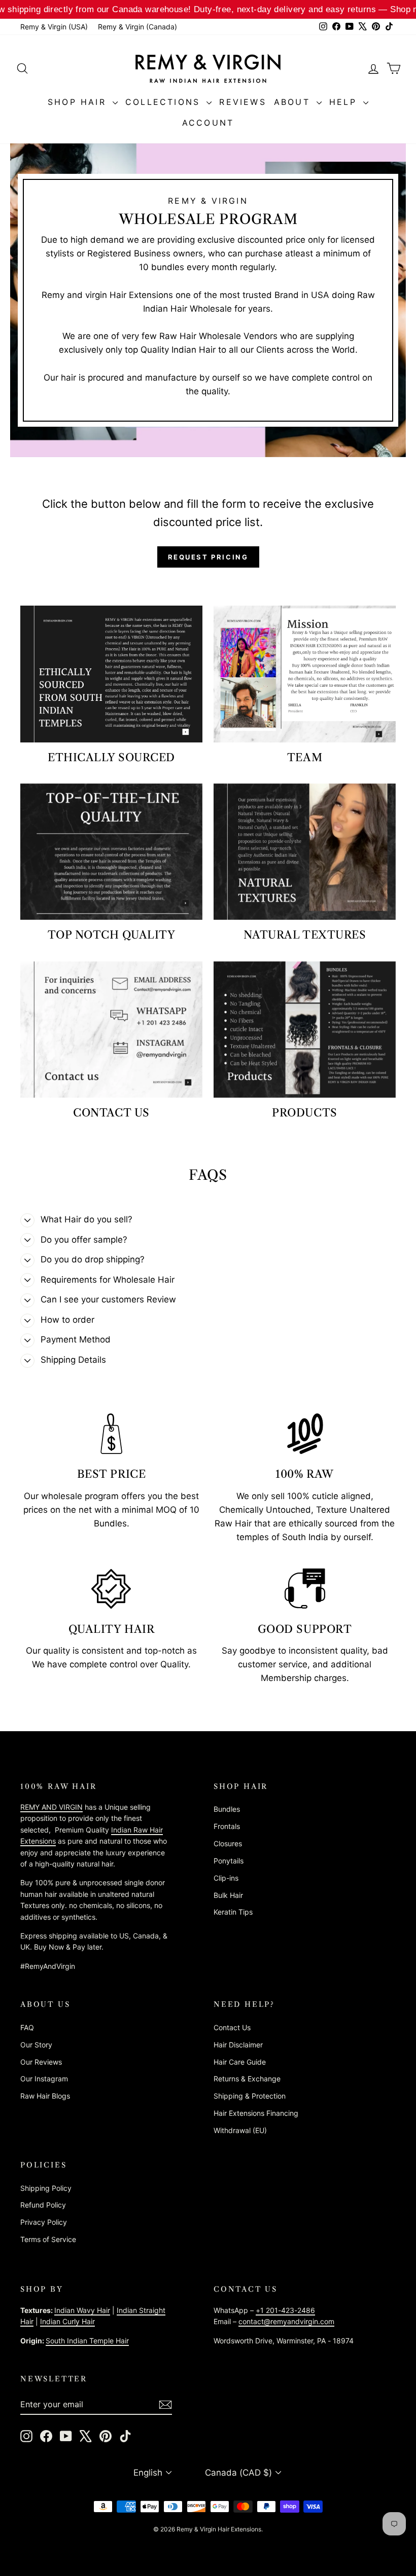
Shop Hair (79, 102)
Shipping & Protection (250, 2096)
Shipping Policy (46, 2188)
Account (208, 123)
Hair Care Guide (240, 2062)
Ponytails (229, 1861)
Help (345, 102)
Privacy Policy (44, 2222)
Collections (165, 102)
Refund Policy (43, 2205)
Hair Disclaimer (238, 2045)
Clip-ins (226, 1878)
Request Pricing (208, 557)
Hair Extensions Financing (256, 2113)
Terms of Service (48, 2239)
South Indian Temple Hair (87, 2341)
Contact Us (232, 2027)
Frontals (227, 1826)
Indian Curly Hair (67, 2321)
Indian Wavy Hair (82, 2310)
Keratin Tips (233, 1912)
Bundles (227, 1809)
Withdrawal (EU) (240, 2130)
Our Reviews (41, 2062)
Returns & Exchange (247, 2079)
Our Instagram (44, 2079)
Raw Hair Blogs (45, 2096)
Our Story (36, 2045)
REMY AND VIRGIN (51, 1807)
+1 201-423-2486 (285, 2310)
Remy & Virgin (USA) (54, 27)
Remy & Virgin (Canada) (137, 27)
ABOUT (294, 102)
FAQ (27, 2027)
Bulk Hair (228, 1895)
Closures (228, 1843)
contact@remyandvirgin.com (286, 2321)
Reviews (242, 102)
